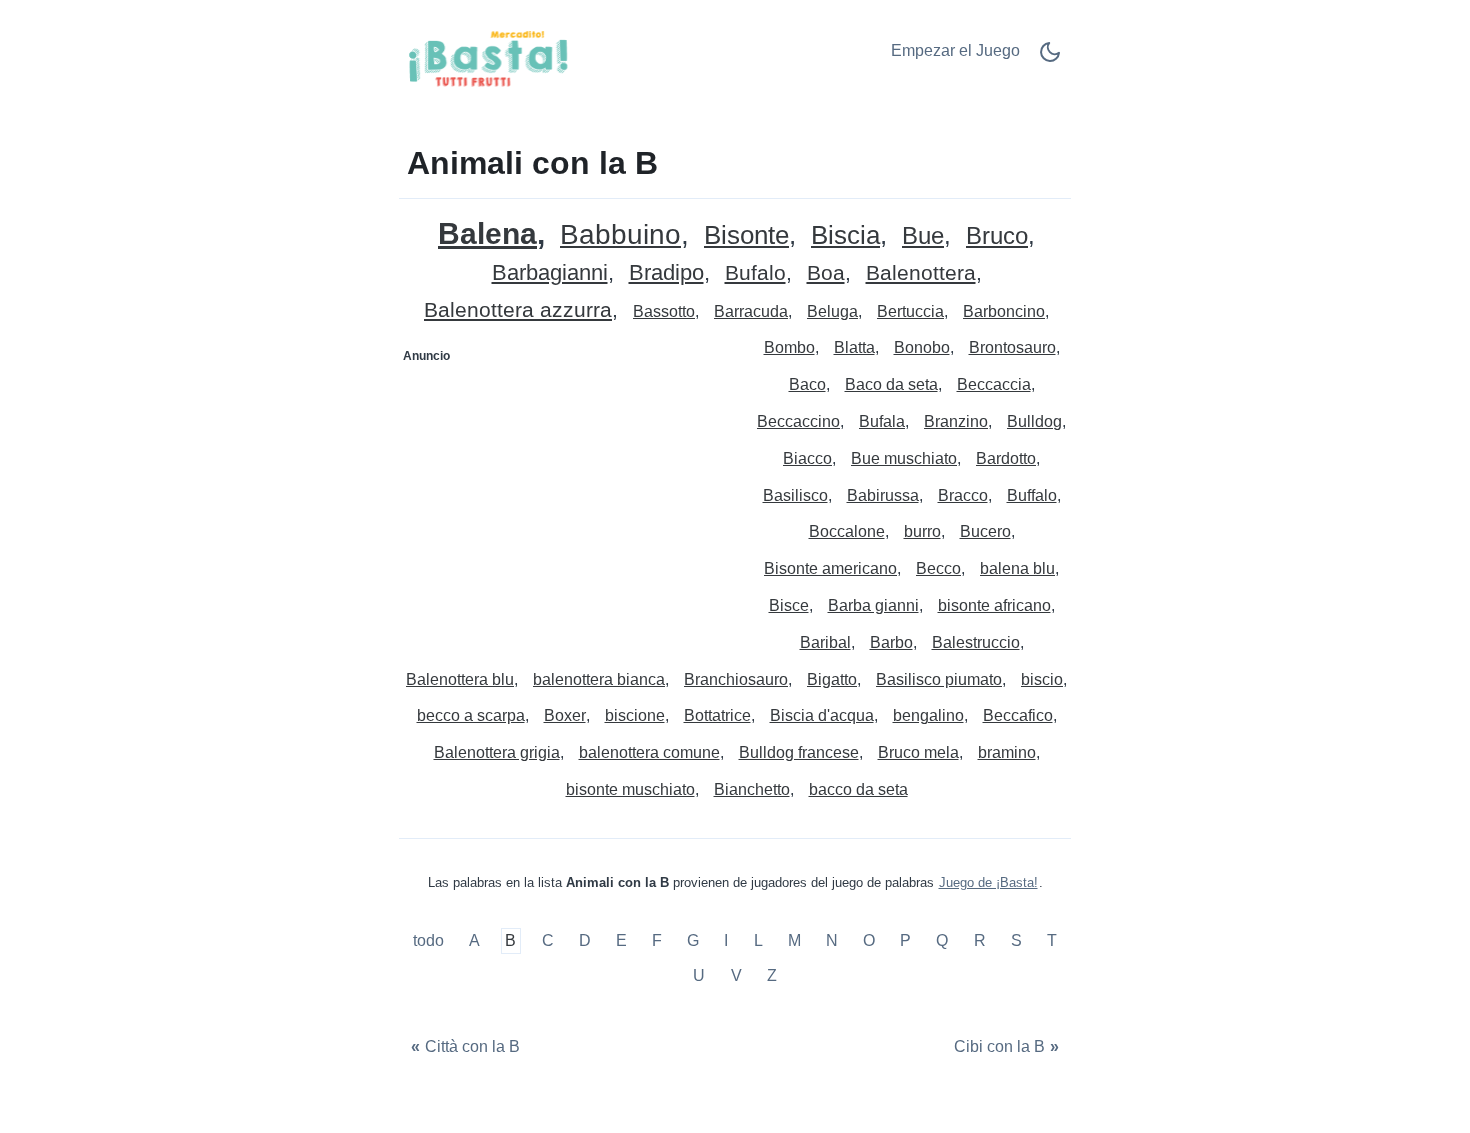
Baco (807, 384)
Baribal (825, 642)
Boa (826, 273)
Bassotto (664, 311)
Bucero (985, 531)
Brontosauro (1012, 347)
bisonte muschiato (630, 789)
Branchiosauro (736, 679)
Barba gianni (873, 605)
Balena (487, 233)
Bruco (997, 236)
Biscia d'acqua (822, 715)
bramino (1007, 752)
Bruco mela (918, 752)
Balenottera (921, 273)
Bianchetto (752, 789)
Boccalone (847, 531)
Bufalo (755, 273)
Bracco (963, 495)
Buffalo (1032, 495)
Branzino (956, 421)
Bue (923, 236)
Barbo (891, 642)
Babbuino (620, 235)
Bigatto (832, 679)
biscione (635, 715)
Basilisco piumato (939, 679)
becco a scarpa (471, 715)
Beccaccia (994, 384)
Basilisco (795, 495)
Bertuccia (910, 311)
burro (922, 531)
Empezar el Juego (955, 50)
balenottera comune (649, 752)
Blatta (854, 347)
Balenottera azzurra (518, 310)
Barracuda (751, 311)
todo (430, 940)
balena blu (1017, 568)
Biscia (845, 235)
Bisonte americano (830, 568)
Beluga (832, 311)
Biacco (807, 458)
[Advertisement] (568, 497)
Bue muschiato (904, 458)
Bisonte (746, 235)
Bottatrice (717, 715)
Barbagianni (550, 273)
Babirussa (883, 495)
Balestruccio (976, 642)
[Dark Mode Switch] (1050, 58)
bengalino (928, 715)
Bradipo (666, 273)
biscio (1042, 679)
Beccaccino (798, 421)
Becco (938, 568)
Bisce (789, 605)
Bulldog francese (799, 752)
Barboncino (1004, 311)
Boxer (565, 715)
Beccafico (1018, 715)
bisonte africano (994, 605)
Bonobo (922, 347)
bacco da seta (858, 789)
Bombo (789, 347)
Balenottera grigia (497, 752)
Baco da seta (891, 384)
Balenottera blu (460, 679)
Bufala (882, 421)
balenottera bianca (599, 679)
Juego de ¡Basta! (988, 882)
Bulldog (1034, 421)
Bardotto (1006, 458)
